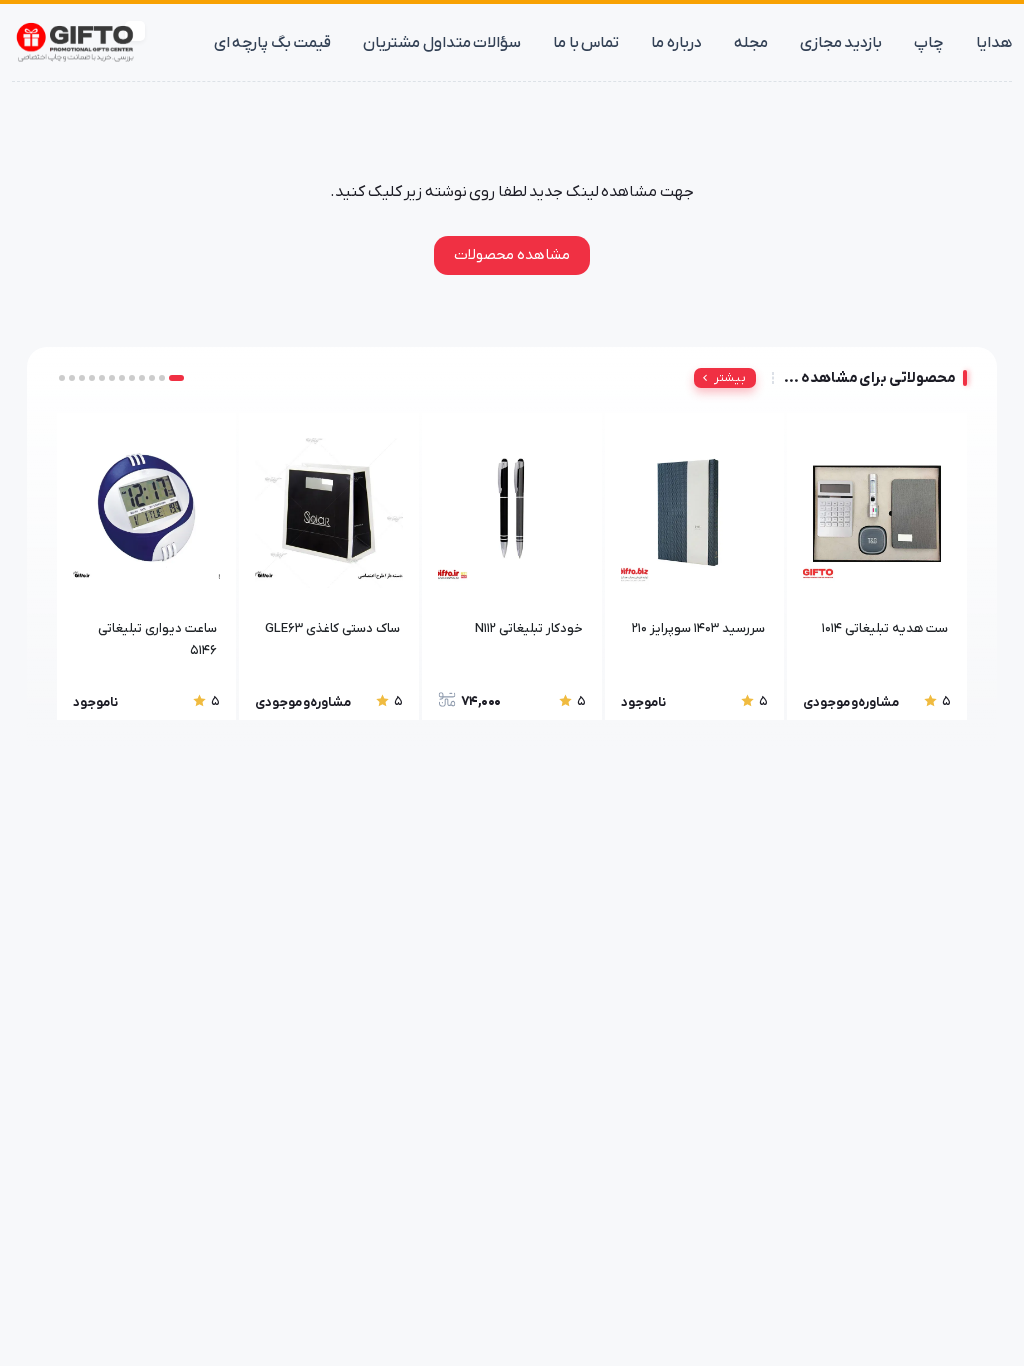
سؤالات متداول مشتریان (442, 43)
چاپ (929, 43)
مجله (751, 43)
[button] (176, 378)
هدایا (994, 43)
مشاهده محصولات (512, 255)
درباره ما (676, 43)
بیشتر (730, 378)
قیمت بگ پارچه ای (273, 43)
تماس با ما (586, 43)
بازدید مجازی (841, 43)
